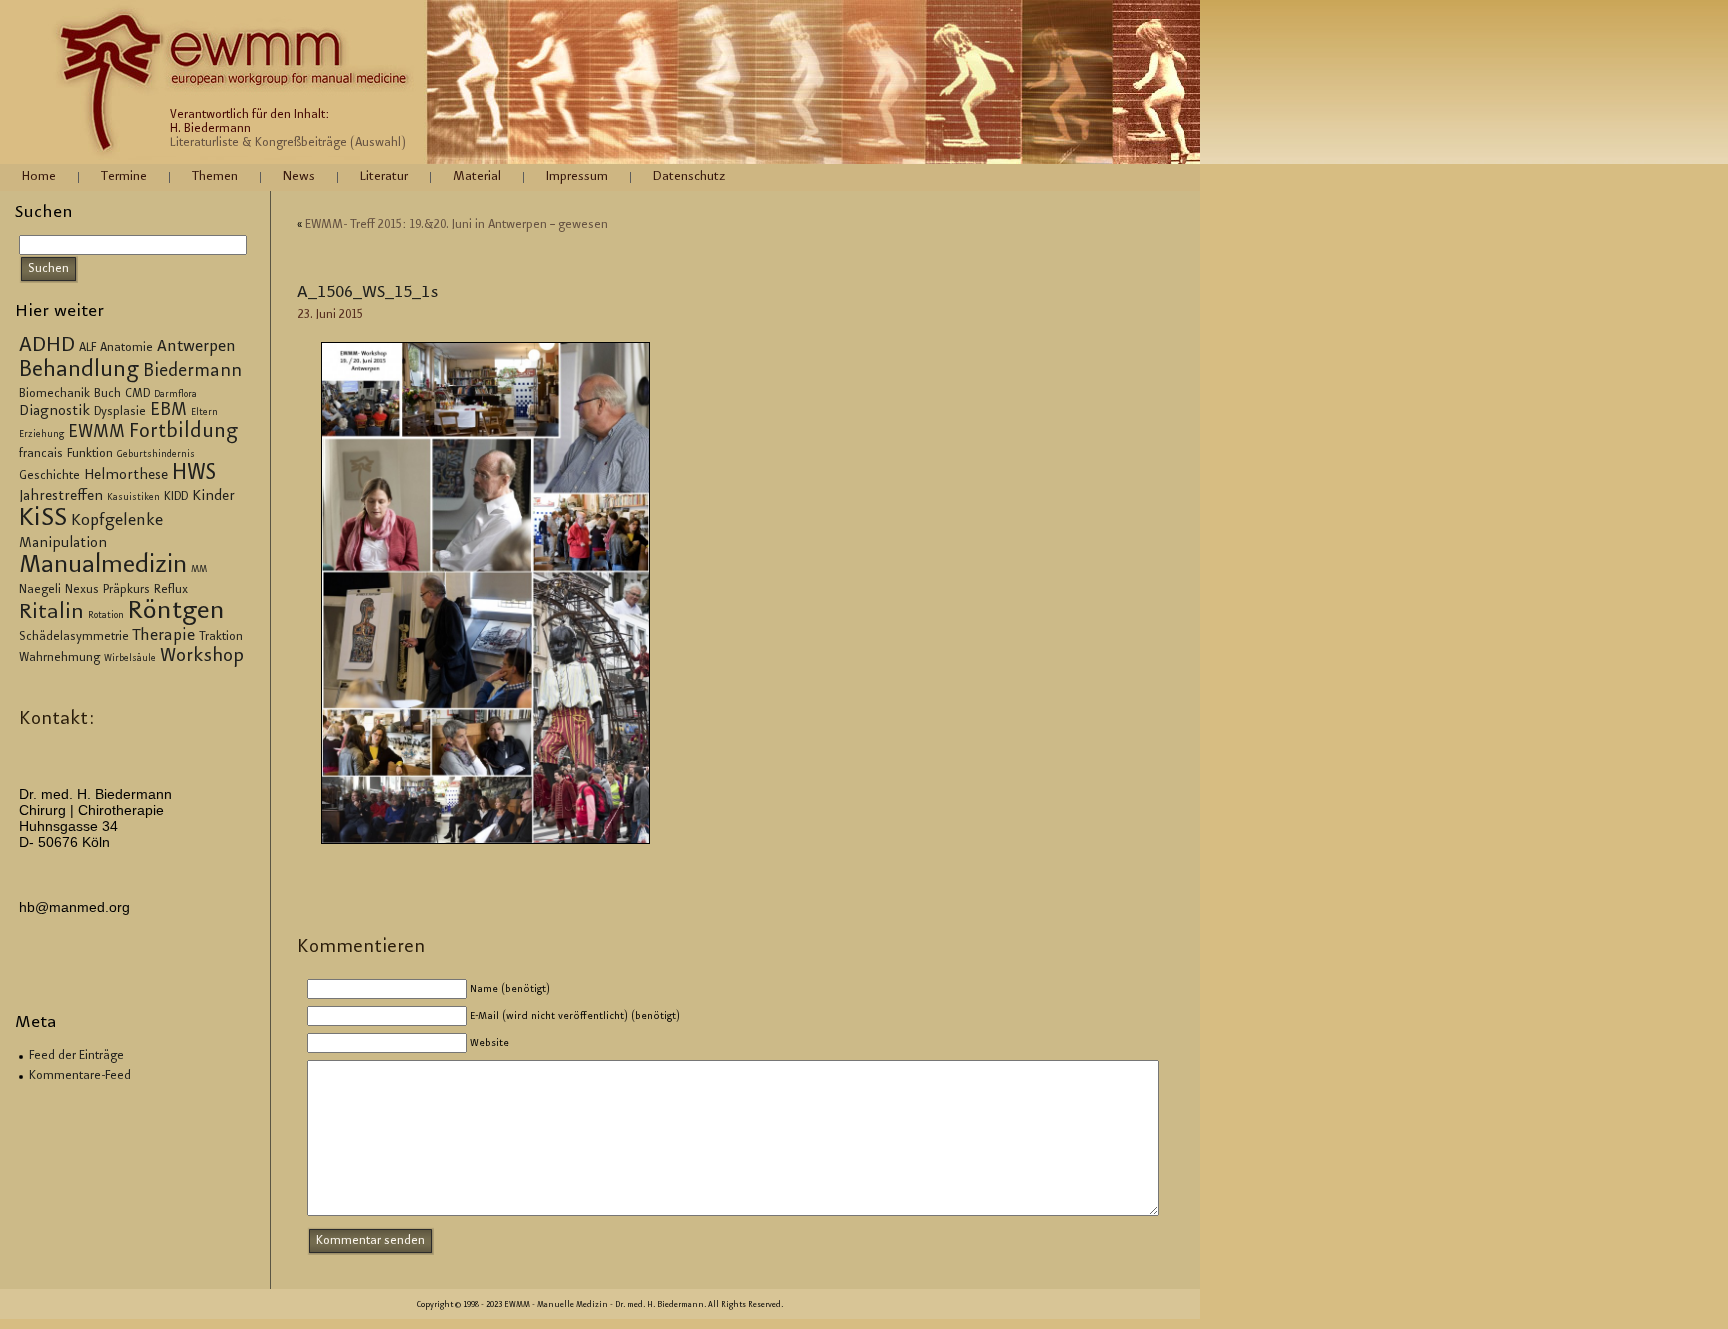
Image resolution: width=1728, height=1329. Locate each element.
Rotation (106, 616)
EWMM (96, 433)
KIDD (176, 497)
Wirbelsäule (130, 659)
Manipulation (63, 544)
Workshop (202, 656)
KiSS (43, 519)
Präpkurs (126, 590)
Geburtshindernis (156, 455)
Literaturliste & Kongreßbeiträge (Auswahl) (288, 143)
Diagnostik (54, 412)
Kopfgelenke (117, 521)
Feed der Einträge (76, 1056)
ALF (87, 348)
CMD (137, 394)
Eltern (204, 413)
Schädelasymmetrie (74, 637)
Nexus (82, 590)
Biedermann (192, 372)
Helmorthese (126, 476)
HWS (194, 474)
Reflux (171, 590)
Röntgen (176, 612)
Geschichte (49, 476)
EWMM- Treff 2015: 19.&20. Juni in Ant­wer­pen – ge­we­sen (456, 225)
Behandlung (79, 371)
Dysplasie (120, 412)
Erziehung (41, 435)
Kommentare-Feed (80, 1076)
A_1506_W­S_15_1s (367, 293)
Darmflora (175, 395)
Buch (107, 394)
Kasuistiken (133, 498)
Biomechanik (54, 394)
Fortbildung (183, 432)
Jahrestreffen (61, 497)
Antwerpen (196, 347)
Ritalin (51, 613)
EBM (168, 411)
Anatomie (126, 348)
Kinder (213, 497)
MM (199, 570)
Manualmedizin (103, 566)
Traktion (221, 637)
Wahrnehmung (59, 658)
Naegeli (40, 590)
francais (41, 454)
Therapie (164, 636)
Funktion (90, 454)
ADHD (47, 346)
